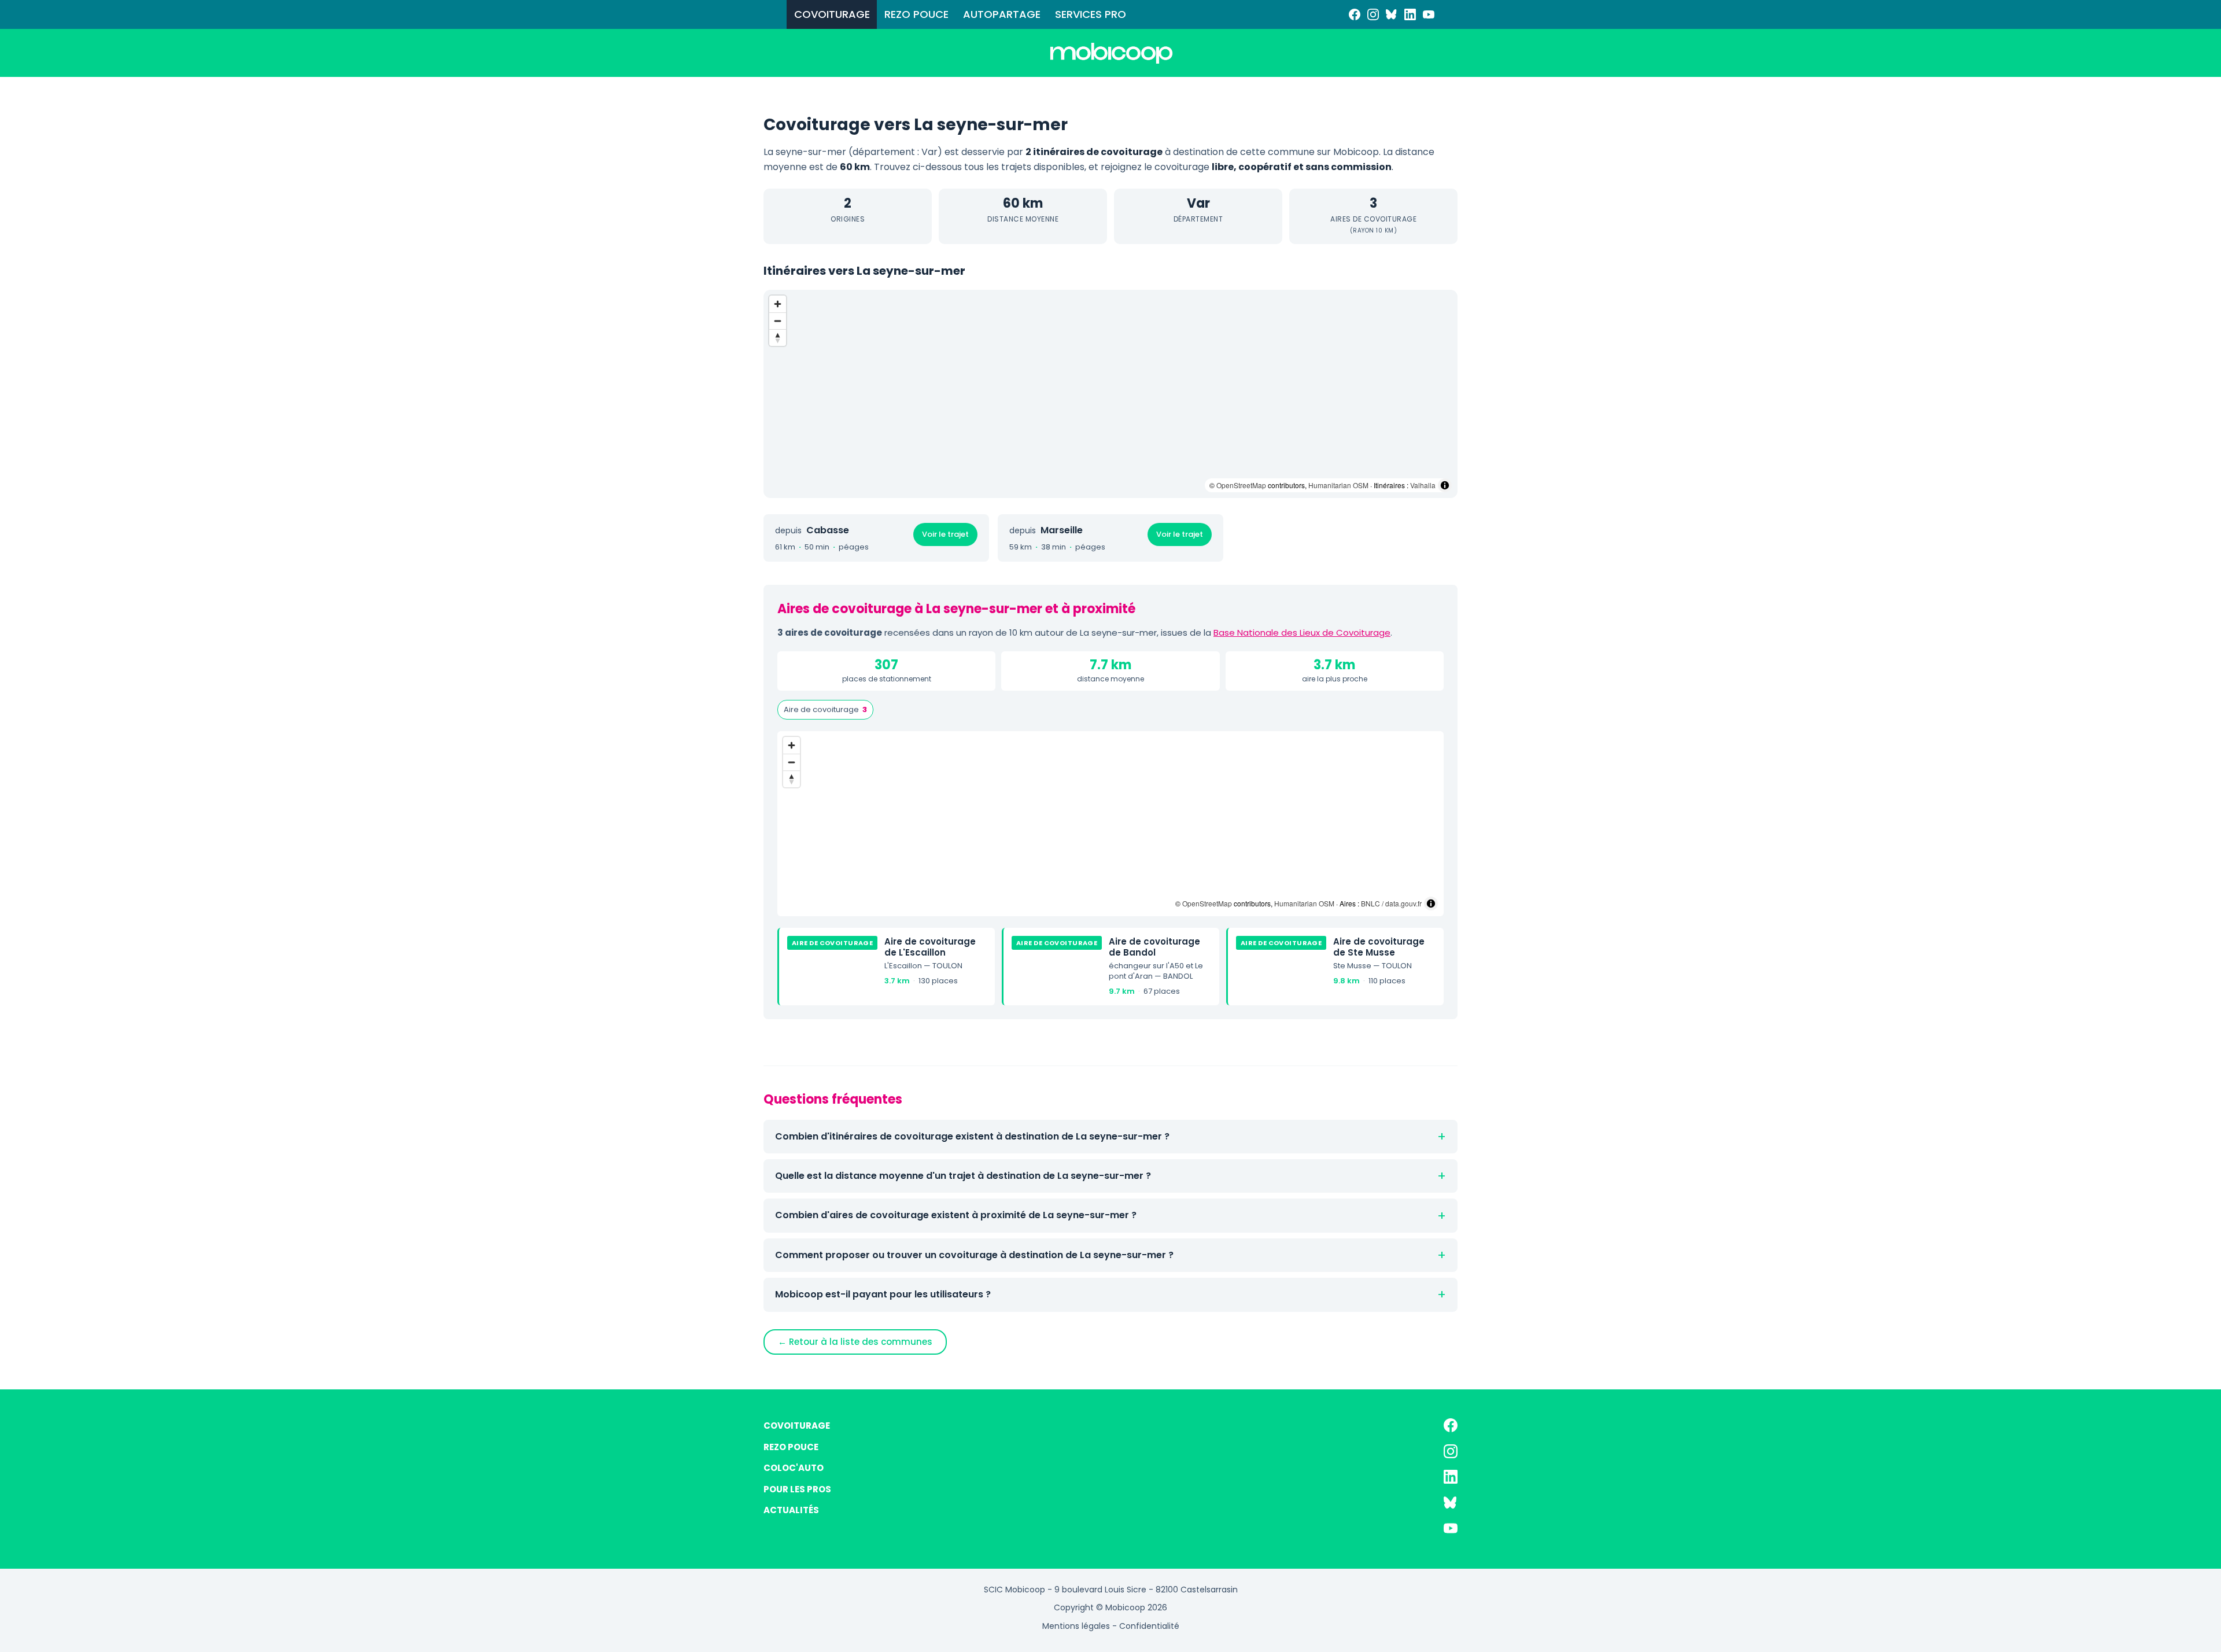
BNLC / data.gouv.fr (1391, 903)
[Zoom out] (778, 321)
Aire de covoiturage (825, 709)
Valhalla (1423, 485)
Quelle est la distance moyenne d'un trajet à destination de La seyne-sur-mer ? (963, 1176)
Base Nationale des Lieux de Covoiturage (1302, 633)
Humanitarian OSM (1338, 485)
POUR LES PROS (797, 1489)
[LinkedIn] (1410, 14)
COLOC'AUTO (794, 1468)
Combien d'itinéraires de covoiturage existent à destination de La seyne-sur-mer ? (972, 1136)
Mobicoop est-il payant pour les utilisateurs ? (883, 1294)
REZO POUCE (916, 14)
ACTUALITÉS (791, 1510)
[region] (1110, 394)
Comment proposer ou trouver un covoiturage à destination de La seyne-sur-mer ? (974, 1255)
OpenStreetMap (1241, 485)
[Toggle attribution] (1445, 485)
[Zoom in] (778, 304)
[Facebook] (1355, 14)
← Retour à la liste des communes (855, 1342)
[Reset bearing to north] (778, 338)
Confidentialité (1149, 1626)
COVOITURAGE (832, 14)
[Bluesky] (1392, 14)
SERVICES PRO (1091, 14)
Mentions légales (1076, 1626)
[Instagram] (1373, 14)
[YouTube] (1429, 14)
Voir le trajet (945, 534)
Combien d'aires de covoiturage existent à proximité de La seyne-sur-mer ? (956, 1215)
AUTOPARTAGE (1002, 14)
